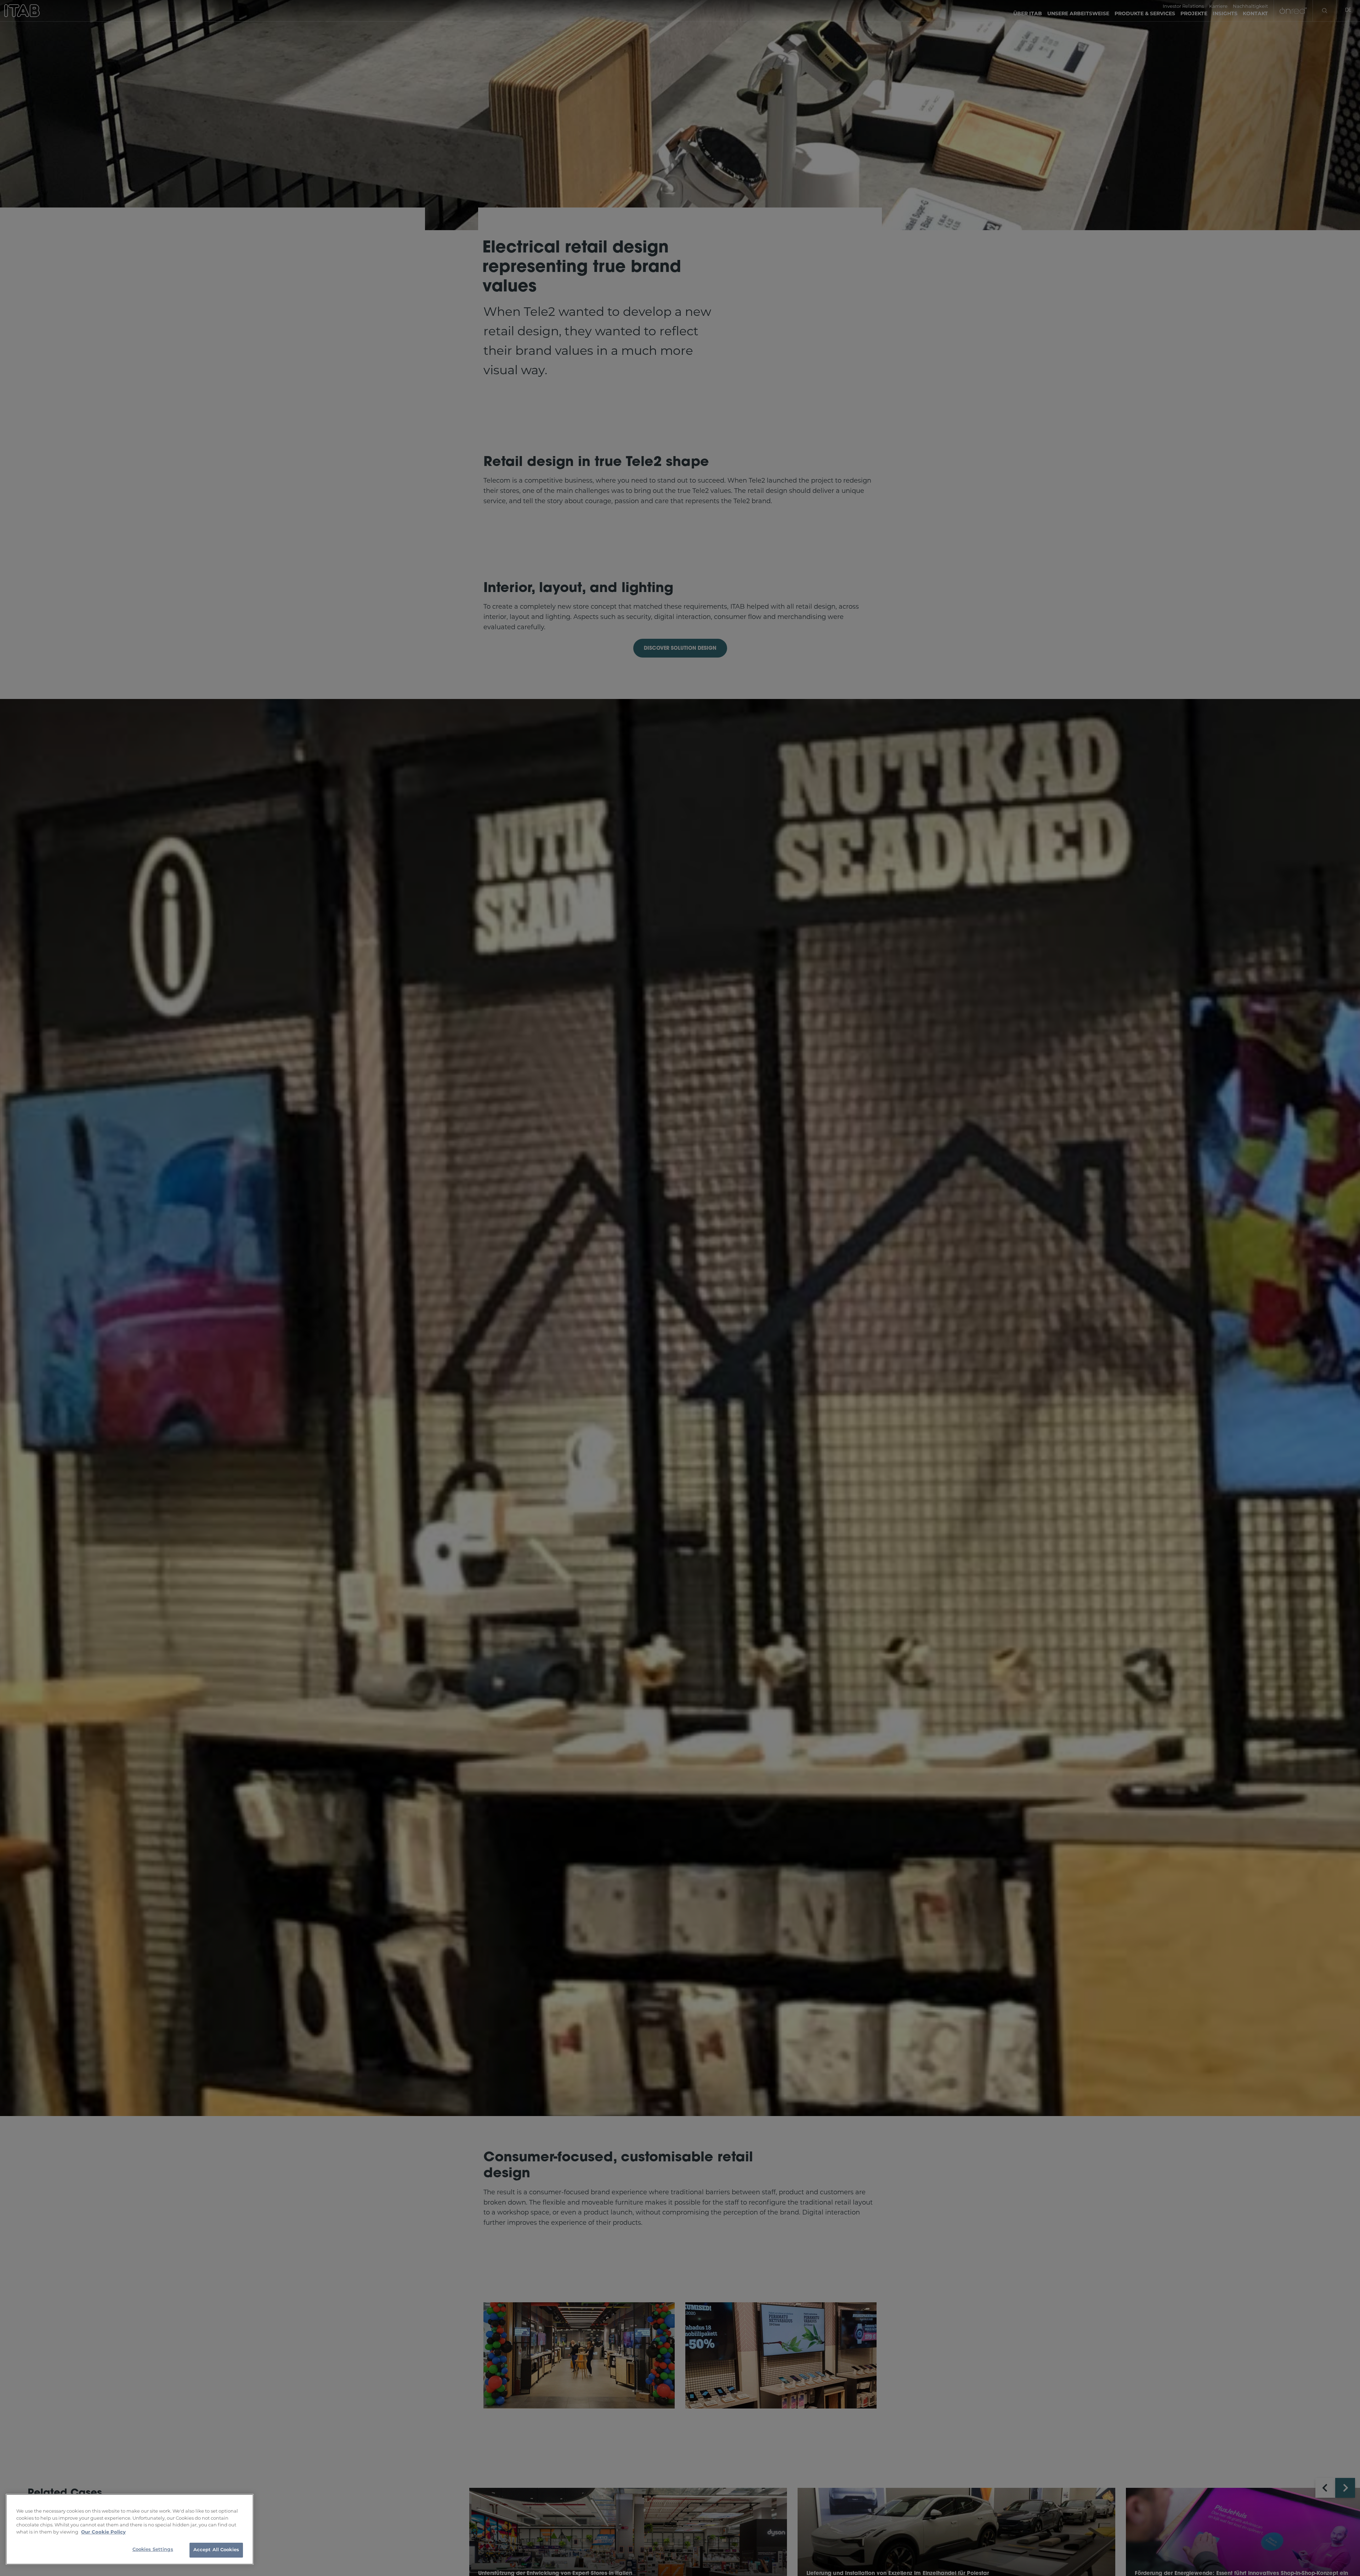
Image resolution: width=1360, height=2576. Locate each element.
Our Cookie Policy (103, 2532)
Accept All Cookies (216, 2550)
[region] (130, 2529)
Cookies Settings (153, 2550)
